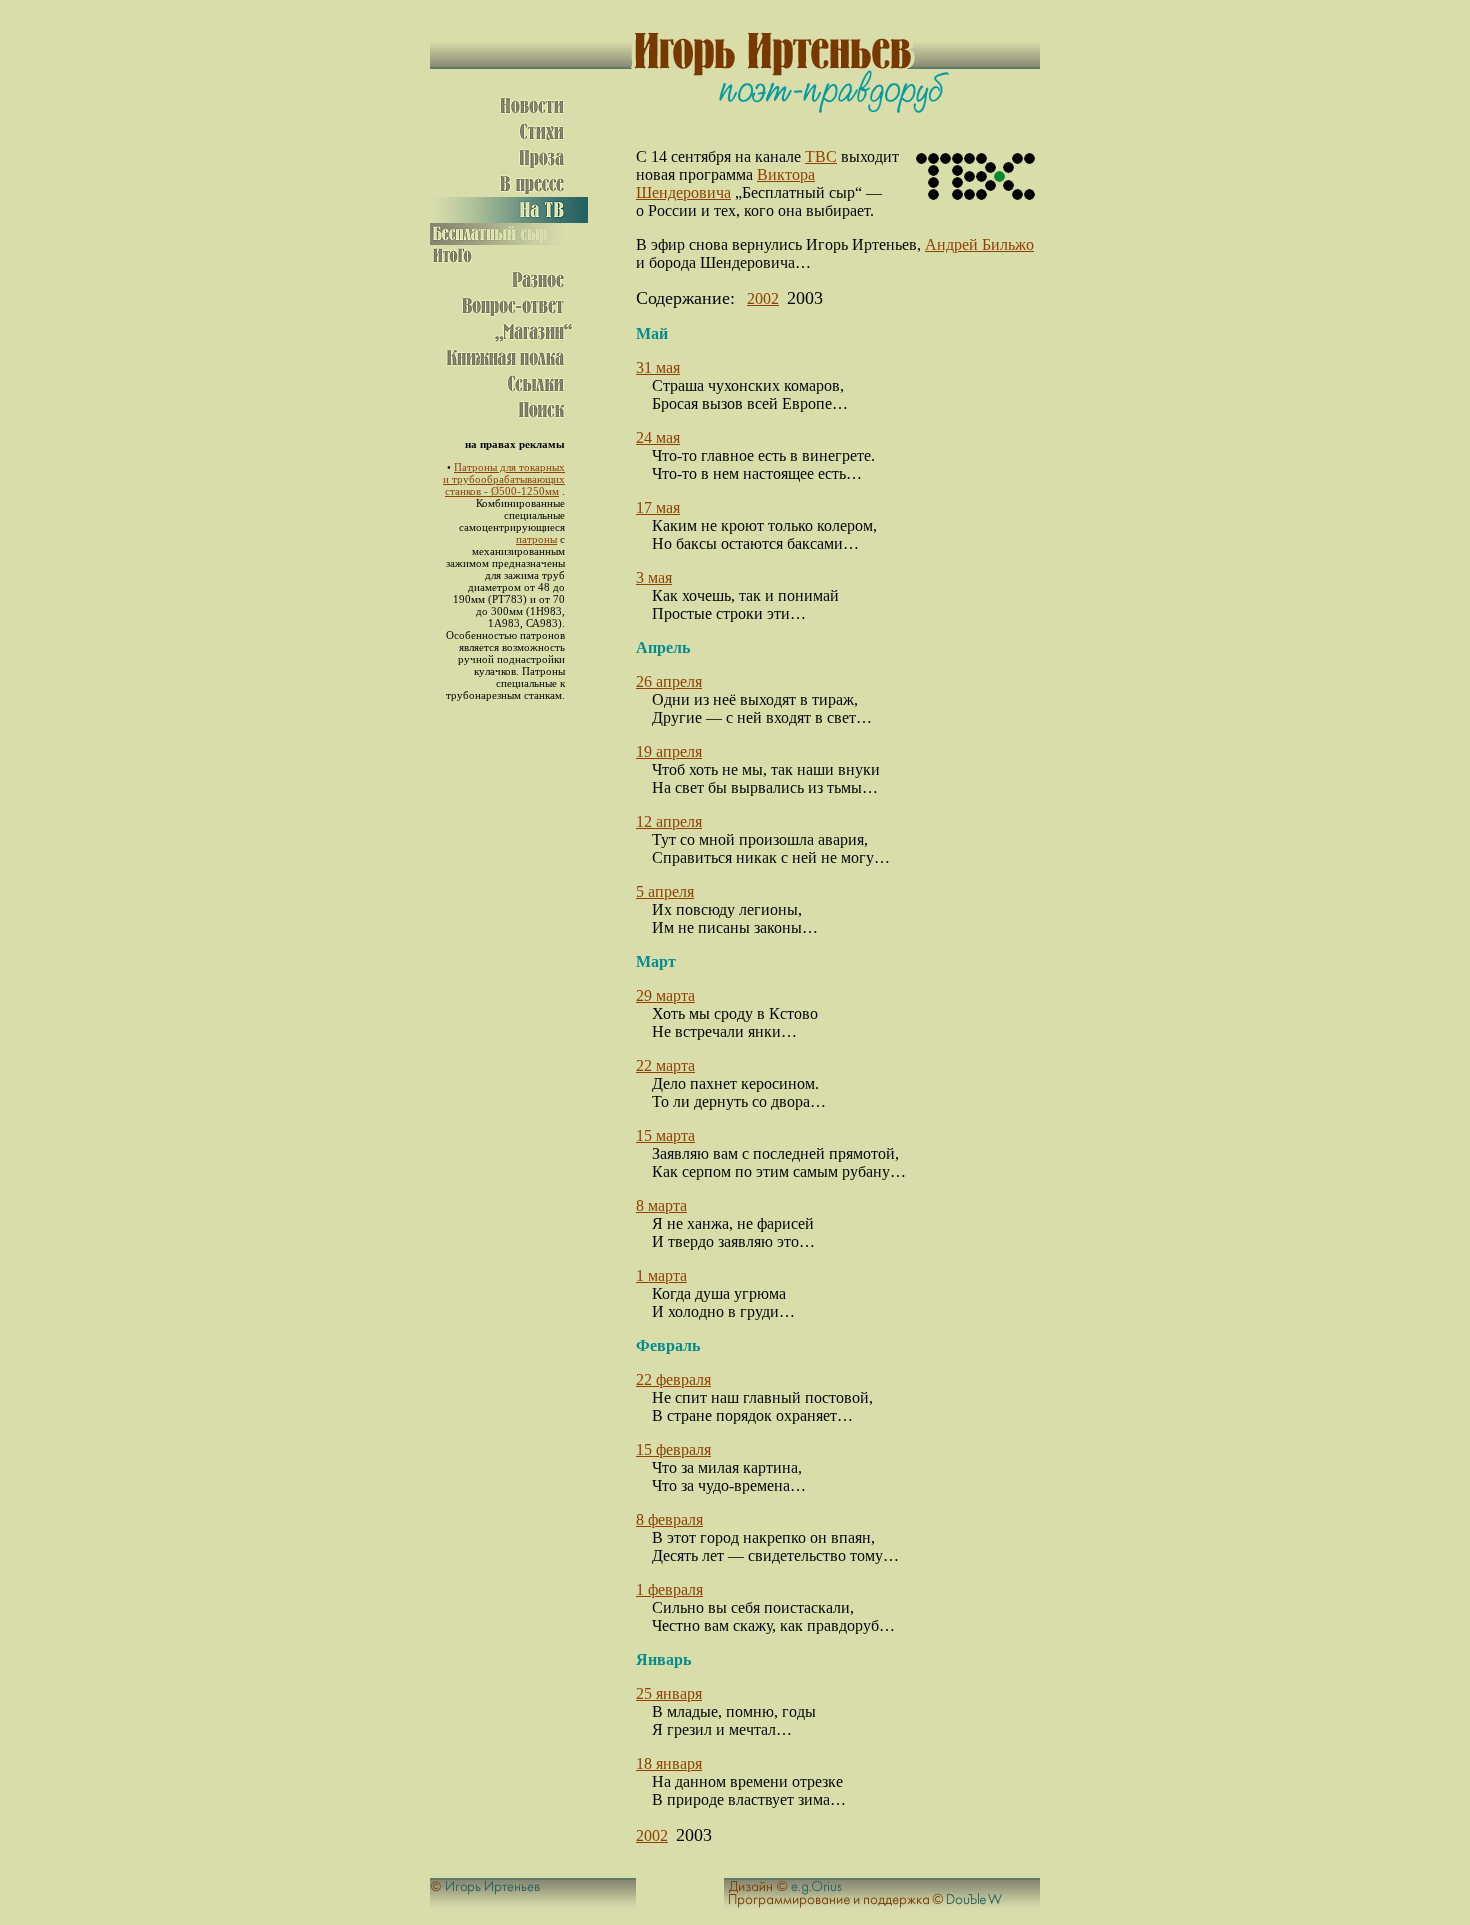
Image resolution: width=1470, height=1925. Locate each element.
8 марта (661, 1205)
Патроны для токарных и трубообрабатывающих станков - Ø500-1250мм (504, 479)
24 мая (658, 437)
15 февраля (673, 1449)
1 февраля (669, 1589)
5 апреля (665, 891)
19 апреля (669, 751)
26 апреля (669, 681)
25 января (669, 1693)
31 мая (658, 367)
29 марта (665, 995)
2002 (763, 298)
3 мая (654, 577)
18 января (669, 1763)
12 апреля (669, 821)
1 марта (661, 1275)
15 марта (665, 1135)
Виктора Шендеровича (725, 183)
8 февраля (669, 1519)
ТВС (821, 156)
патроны (536, 539)
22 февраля (673, 1379)
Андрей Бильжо (979, 244)
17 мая (658, 507)
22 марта (665, 1065)
